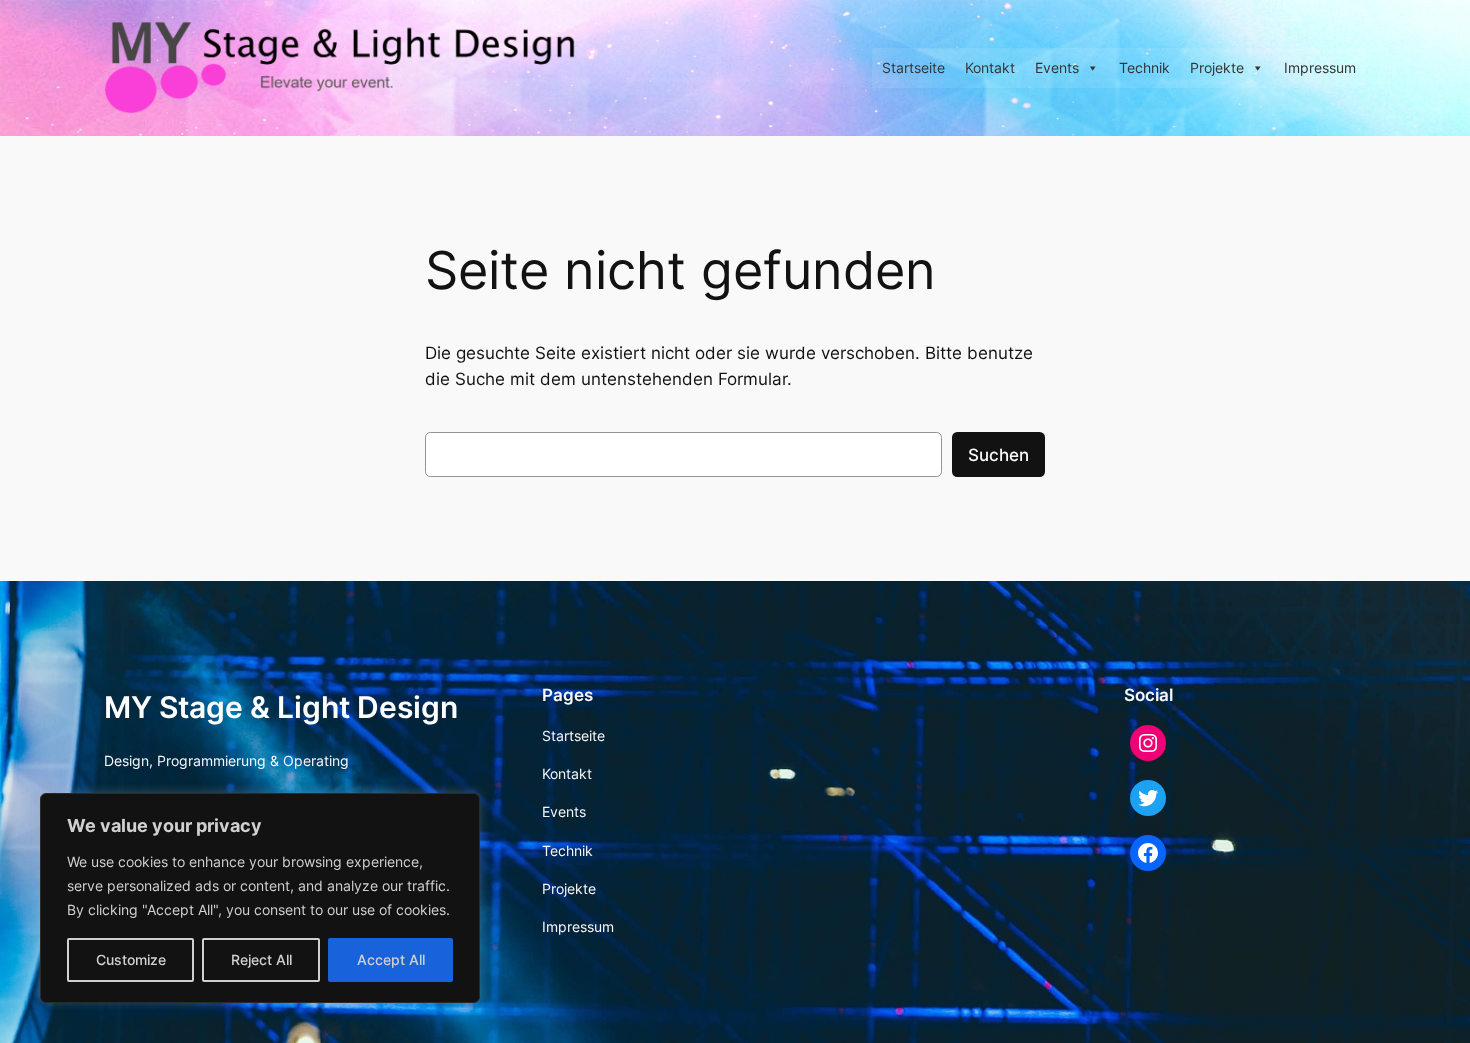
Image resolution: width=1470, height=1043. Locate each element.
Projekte (1217, 67)
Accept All (391, 959)
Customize (131, 959)
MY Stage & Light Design (281, 707)
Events (1057, 67)
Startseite (913, 67)
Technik (1144, 67)
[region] (260, 898)
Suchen (998, 455)
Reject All (261, 959)
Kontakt (990, 67)
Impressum (1320, 67)
